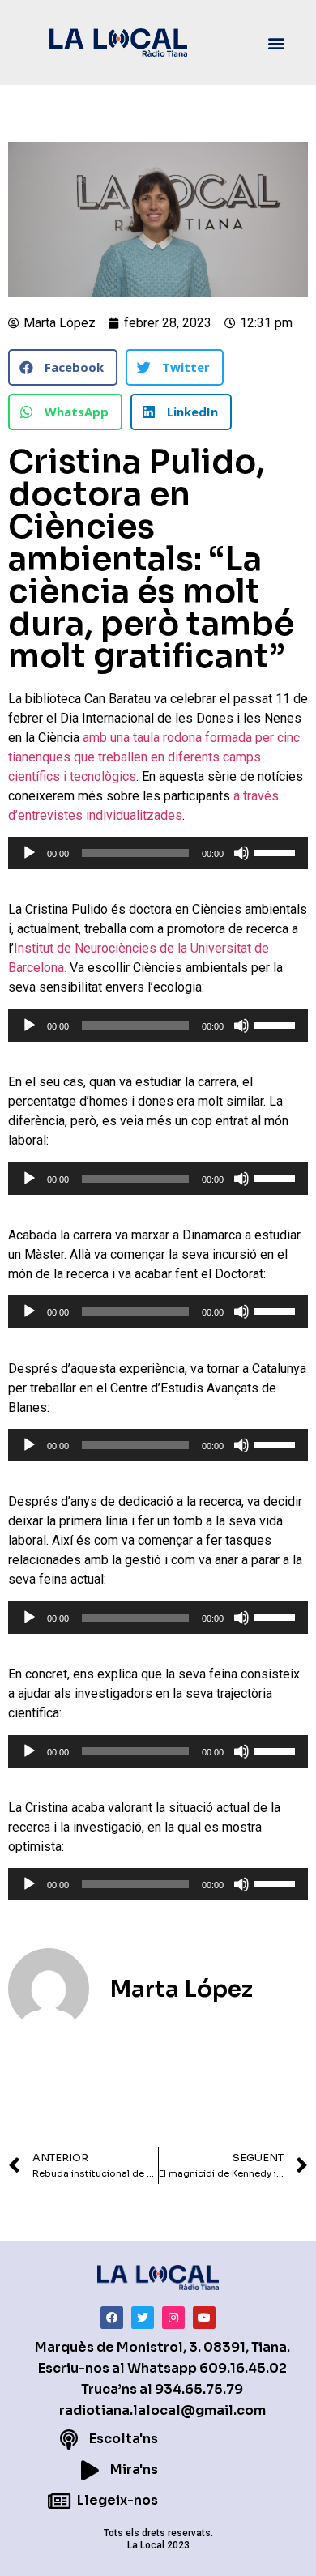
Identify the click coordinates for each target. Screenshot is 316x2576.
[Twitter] (143, 2318)
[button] (277, 43)
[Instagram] (173, 2318)
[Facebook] (112, 2318)
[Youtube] (204, 2318)
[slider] (277, 851)
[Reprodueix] (29, 853)
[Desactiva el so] (241, 853)
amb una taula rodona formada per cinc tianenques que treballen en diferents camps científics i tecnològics (154, 757)
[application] (158, 853)
